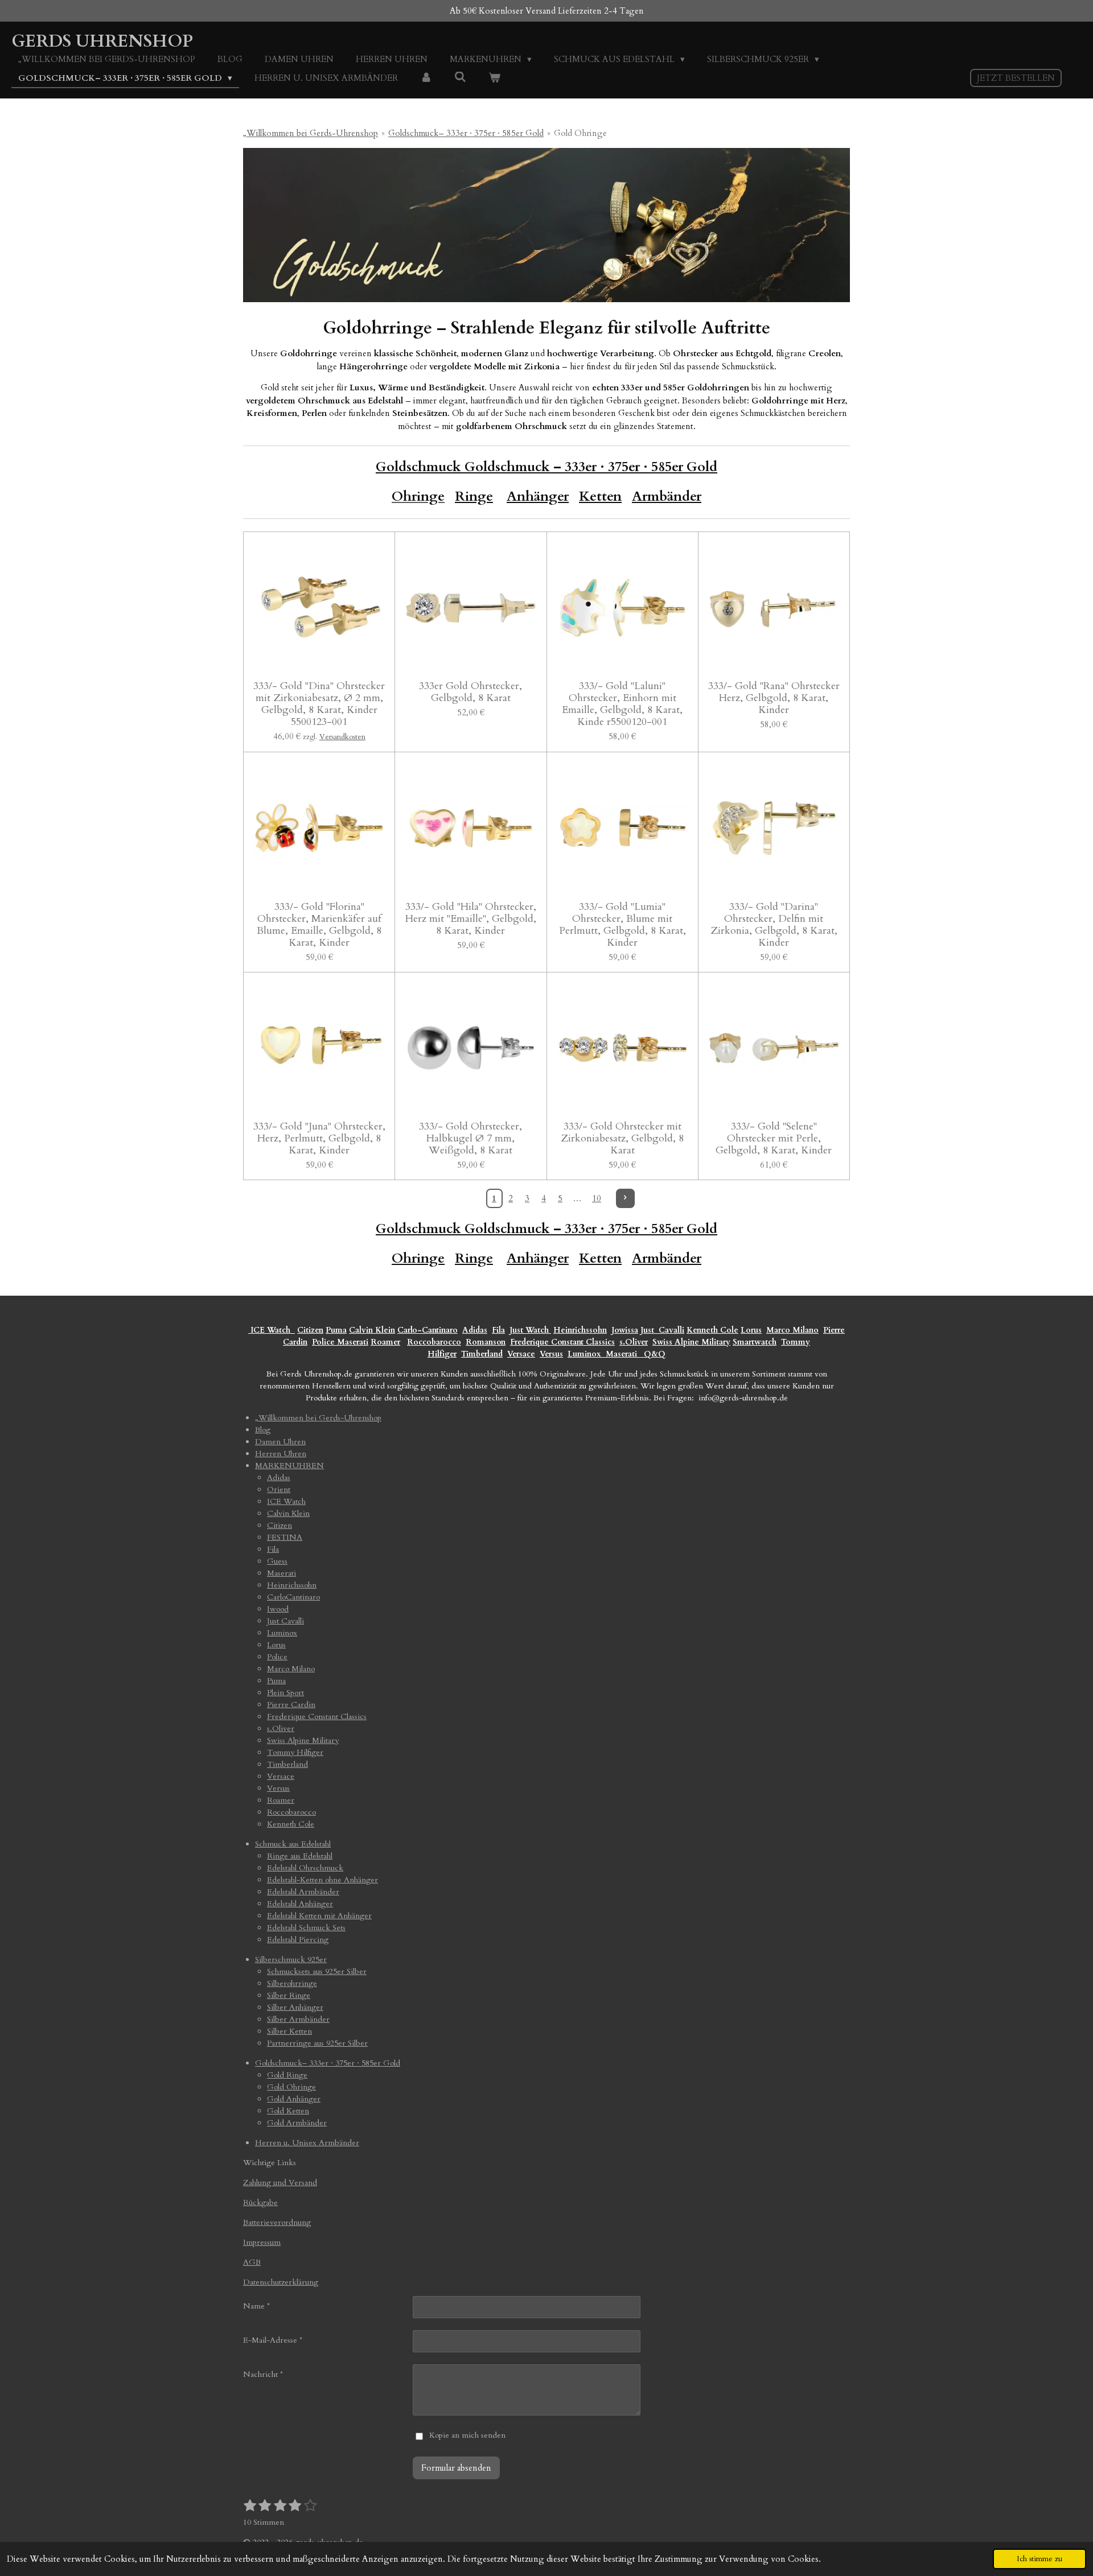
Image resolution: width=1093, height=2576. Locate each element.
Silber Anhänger (295, 2007)
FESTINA (285, 1537)
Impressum (262, 2242)
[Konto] (426, 78)
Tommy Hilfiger (295, 1752)
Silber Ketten (289, 2031)
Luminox (585, 1354)
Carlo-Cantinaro (428, 1330)
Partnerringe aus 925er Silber (317, 2043)
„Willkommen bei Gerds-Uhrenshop (311, 133)
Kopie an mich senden (467, 2435)
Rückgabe (260, 2202)
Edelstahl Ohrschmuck (305, 1868)
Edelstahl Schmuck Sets (306, 1928)
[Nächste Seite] (626, 1198)
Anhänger (538, 496)
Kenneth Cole (712, 1330)
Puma (336, 1330)
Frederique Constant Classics (562, 1342)
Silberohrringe (292, 1983)
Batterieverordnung (277, 2222)
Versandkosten (342, 737)
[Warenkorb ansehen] (494, 78)
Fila (498, 1330)
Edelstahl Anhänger (300, 1904)
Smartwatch (755, 1342)
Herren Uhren (281, 1454)
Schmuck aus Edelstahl (293, 1844)
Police (324, 1342)
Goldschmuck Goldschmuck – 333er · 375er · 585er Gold (546, 467)
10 (597, 1198)
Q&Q (652, 1354)
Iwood (278, 1609)
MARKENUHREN (289, 1466)
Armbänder (667, 496)
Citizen (310, 1330)
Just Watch (530, 1330)
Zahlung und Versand (280, 2183)
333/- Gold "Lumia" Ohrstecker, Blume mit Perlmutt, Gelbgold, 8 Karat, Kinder (622, 925)
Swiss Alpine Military (691, 1342)
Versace (521, 1354)
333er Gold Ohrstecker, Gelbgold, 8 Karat (471, 692)
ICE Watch (286, 1501)
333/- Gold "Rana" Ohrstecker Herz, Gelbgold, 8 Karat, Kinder (774, 698)
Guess (277, 1561)
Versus (551, 1354)
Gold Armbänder (297, 2123)
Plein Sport (285, 1693)
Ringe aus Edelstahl (300, 1856)
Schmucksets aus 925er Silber (317, 1971)
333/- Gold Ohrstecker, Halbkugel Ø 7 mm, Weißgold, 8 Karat (471, 1138)
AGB (252, 2262)
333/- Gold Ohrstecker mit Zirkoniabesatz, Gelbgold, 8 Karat (622, 1138)
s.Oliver (634, 1342)
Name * (256, 2306)
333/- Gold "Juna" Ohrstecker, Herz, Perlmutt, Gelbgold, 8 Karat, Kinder (319, 1138)
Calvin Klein (372, 1330)
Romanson (486, 1342)
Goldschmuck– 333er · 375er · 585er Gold (466, 133)
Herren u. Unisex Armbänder (307, 2143)
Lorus (751, 1330)
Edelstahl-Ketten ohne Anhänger (322, 1880)
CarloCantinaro (293, 1597)
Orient (279, 1489)
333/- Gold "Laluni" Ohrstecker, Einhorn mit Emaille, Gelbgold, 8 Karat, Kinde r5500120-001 (622, 704)
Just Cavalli (662, 1330)
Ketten (600, 496)
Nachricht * (263, 2374)
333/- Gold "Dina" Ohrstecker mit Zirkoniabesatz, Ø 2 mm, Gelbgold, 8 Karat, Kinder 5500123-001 (319, 704)
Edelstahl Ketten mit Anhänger (319, 1916)
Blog (263, 1430)
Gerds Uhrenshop (102, 41)
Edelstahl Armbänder (303, 1892)
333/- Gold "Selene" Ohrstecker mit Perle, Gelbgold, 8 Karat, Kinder (774, 1138)
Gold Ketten (288, 2111)
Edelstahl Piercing (298, 1940)
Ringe (474, 496)
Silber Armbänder (298, 2019)
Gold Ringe (287, 2075)
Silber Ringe (289, 1995)
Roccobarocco (434, 1342)
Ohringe (418, 1258)
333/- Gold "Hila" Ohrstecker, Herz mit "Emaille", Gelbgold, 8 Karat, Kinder (471, 919)
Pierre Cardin (291, 1705)
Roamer (385, 1342)
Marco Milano (792, 1330)
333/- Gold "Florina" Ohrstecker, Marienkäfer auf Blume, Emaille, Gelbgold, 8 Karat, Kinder (319, 925)
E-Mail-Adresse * (273, 2340)
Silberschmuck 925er (291, 1959)
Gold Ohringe (580, 133)
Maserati (353, 1342)
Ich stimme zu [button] (1039, 2559)
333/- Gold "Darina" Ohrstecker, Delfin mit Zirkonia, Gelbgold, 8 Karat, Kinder (774, 925)
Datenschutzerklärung (281, 2282)
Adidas (475, 1330)
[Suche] (460, 77)
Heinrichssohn (580, 1330)
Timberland (482, 1354)
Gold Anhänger (294, 2099)
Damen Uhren (280, 1442)
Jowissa (625, 1330)
